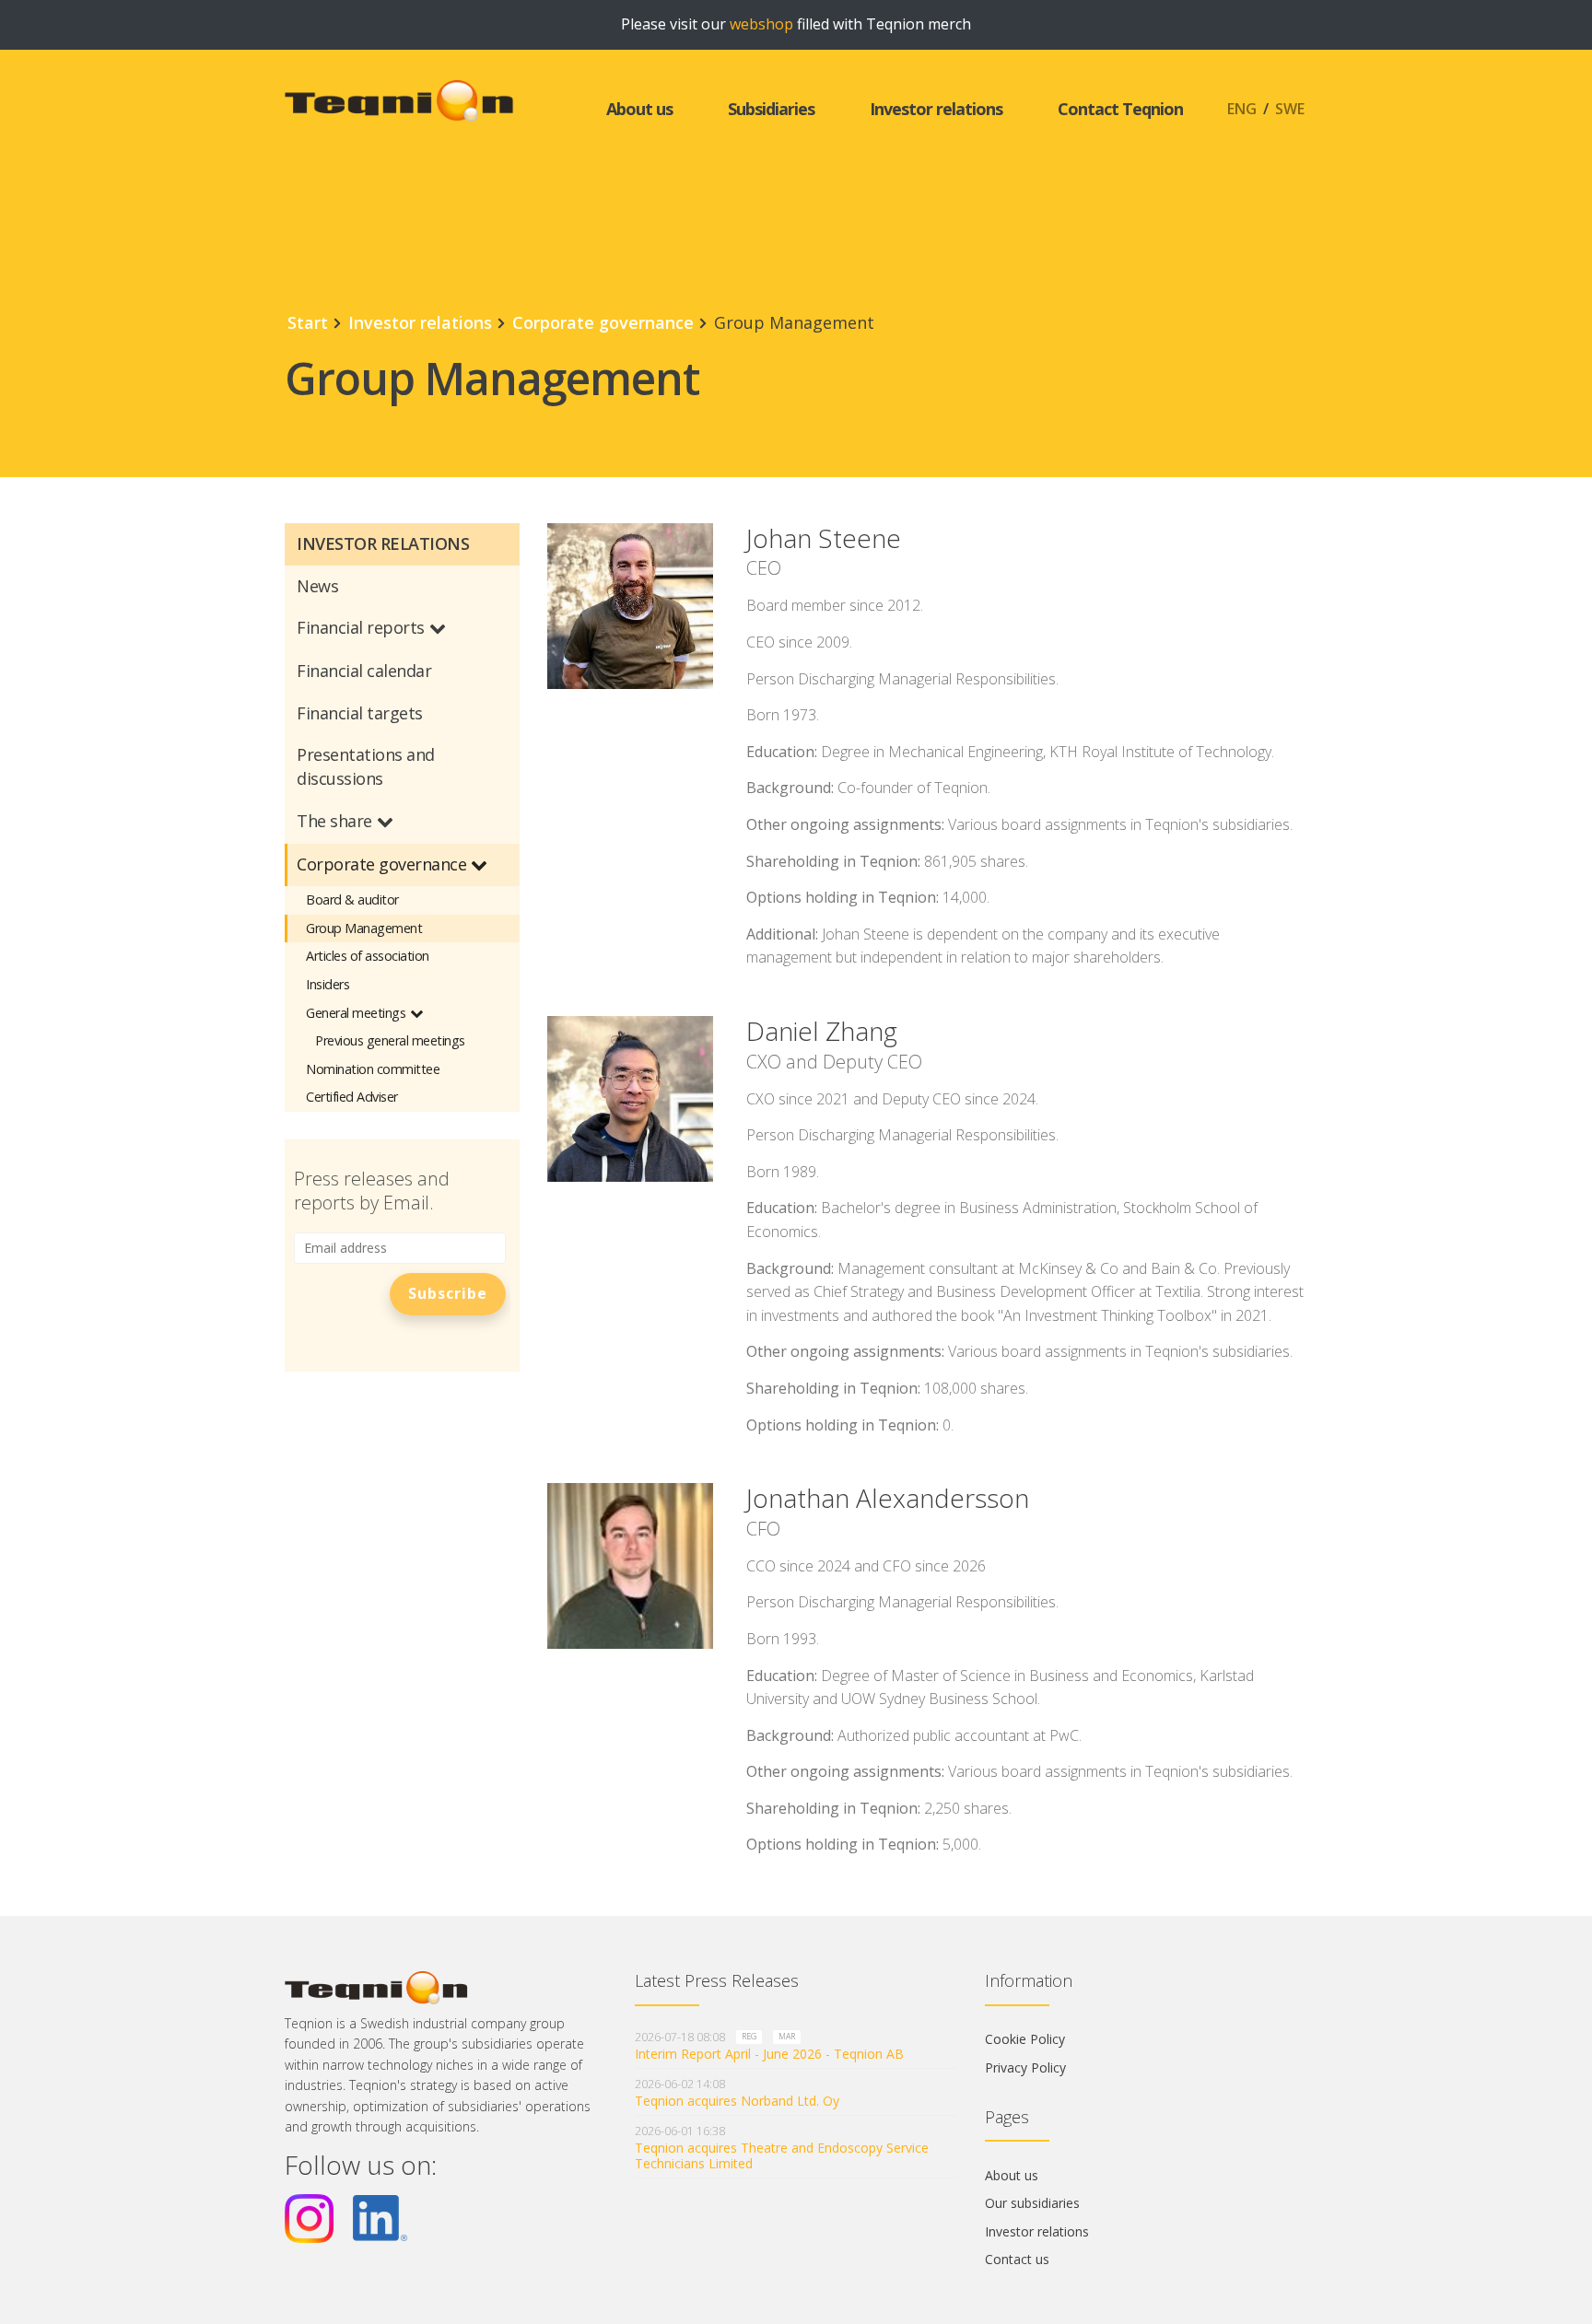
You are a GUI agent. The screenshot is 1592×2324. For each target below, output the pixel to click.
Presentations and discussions (366, 766)
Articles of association (368, 956)
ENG (1242, 109)
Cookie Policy (1025, 2039)
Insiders (328, 984)
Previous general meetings (390, 1040)
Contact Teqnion (1120, 109)
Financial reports (361, 627)
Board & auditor (352, 899)
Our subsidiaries (1032, 2203)
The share (334, 821)
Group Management (364, 928)
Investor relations (936, 109)
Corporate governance (603, 322)
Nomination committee (373, 1069)
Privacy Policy (1025, 2067)
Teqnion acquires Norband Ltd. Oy (737, 2101)
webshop (761, 24)
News (317, 586)
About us (639, 109)
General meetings (356, 1013)
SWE (1290, 109)
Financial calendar (364, 671)
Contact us (1017, 2259)
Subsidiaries (771, 109)
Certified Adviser (352, 1097)
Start (308, 322)
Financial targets (360, 713)
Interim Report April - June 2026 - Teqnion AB (769, 2054)
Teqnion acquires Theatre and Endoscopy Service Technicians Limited (782, 2155)
